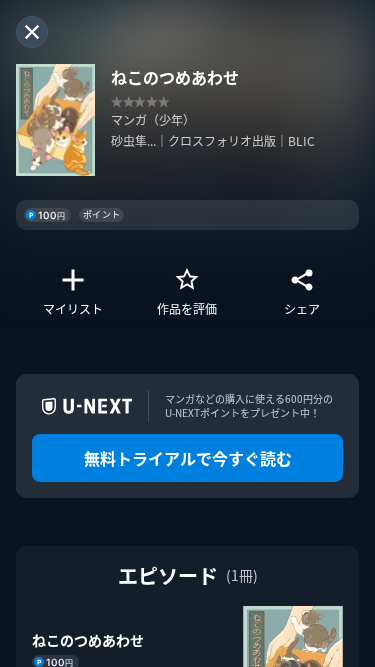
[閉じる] (32, 32)
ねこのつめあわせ (88, 640)
